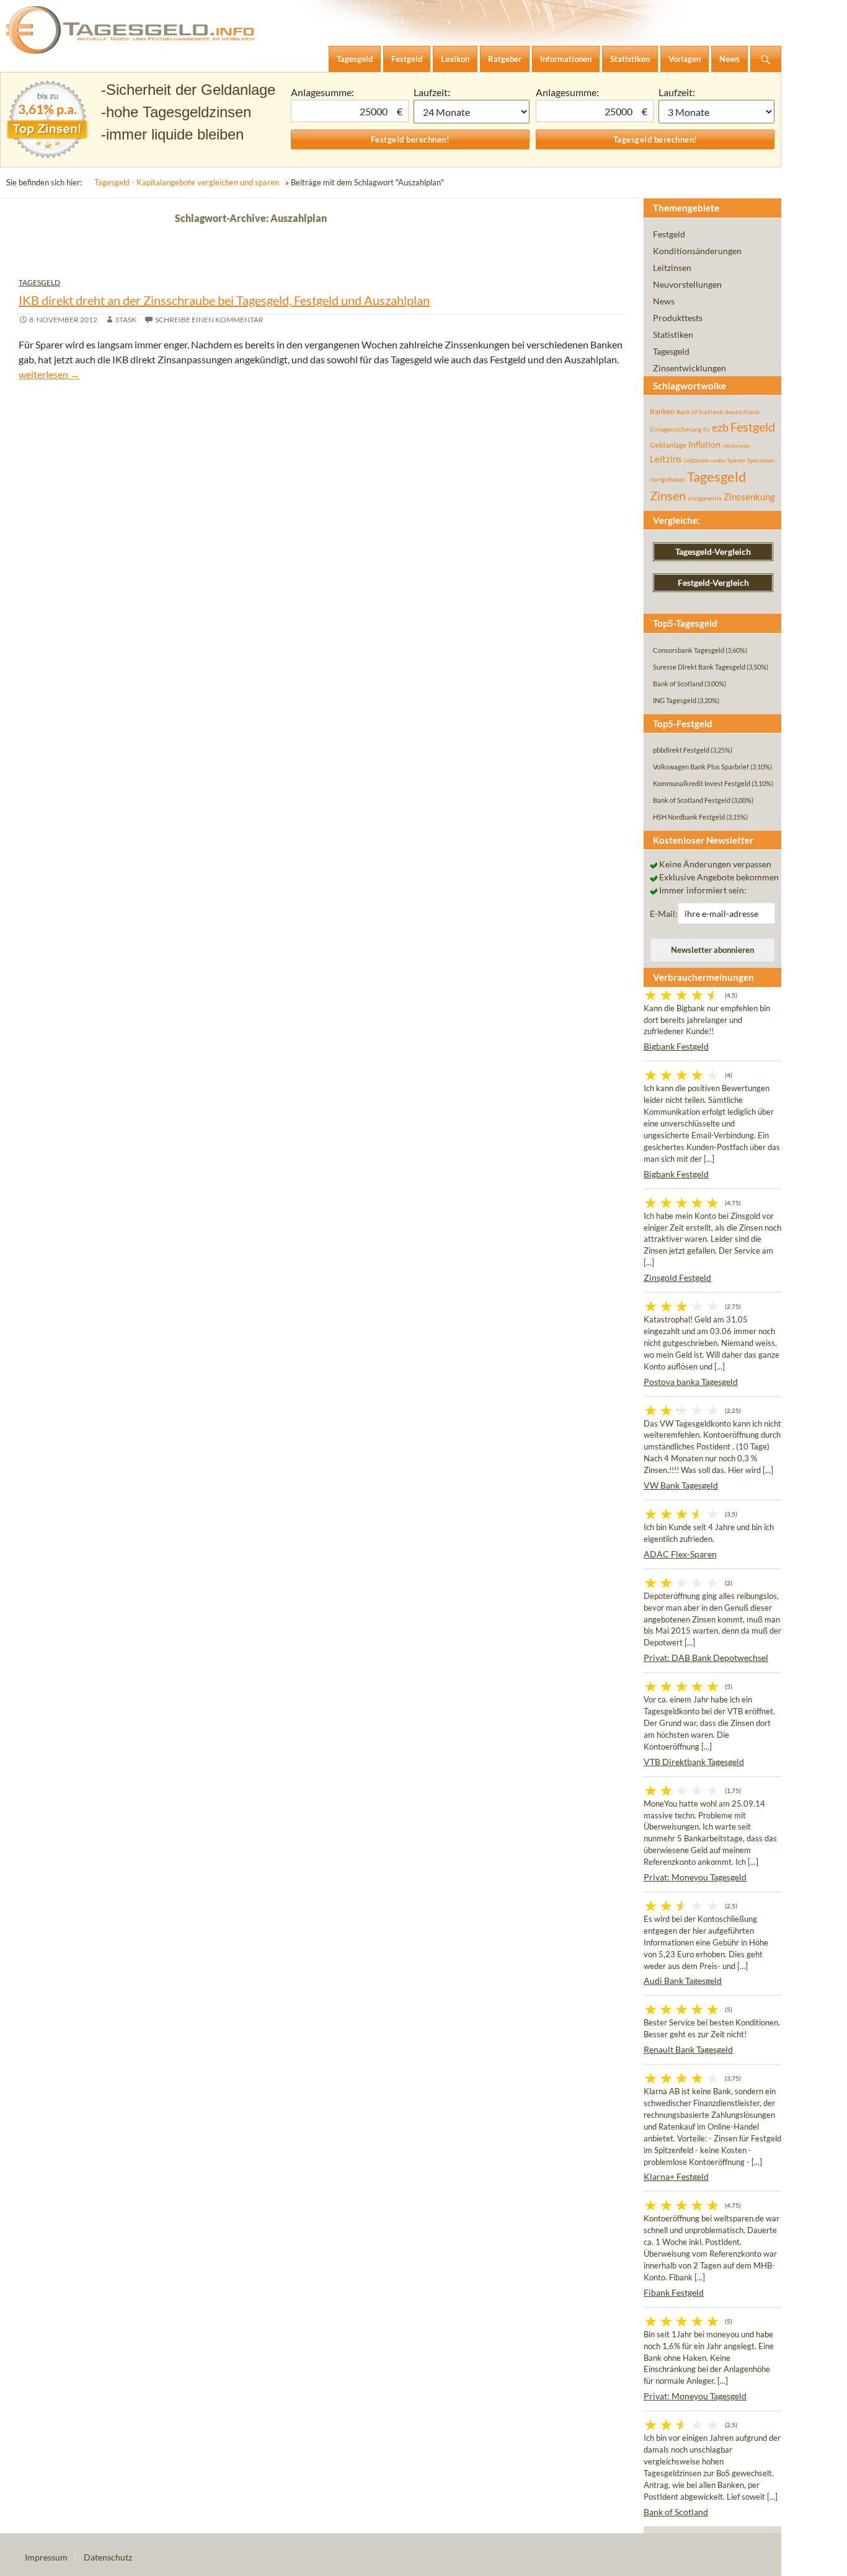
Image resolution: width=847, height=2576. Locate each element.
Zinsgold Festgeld (677, 1277)
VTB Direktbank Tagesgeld (694, 1762)
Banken (662, 411)
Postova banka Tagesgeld (691, 1382)
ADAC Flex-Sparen (680, 1554)
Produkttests (678, 318)
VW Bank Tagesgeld (681, 1485)
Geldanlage (668, 445)
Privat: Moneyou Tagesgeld (695, 1877)
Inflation (704, 444)
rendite (718, 461)
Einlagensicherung (676, 429)
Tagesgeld (39, 282)
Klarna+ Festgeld (676, 2176)
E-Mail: (664, 914)
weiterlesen (49, 374)
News (664, 301)
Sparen (736, 460)
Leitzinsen (672, 268)
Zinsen (668, 496)
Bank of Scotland (700, 412)
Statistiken (673, 334)
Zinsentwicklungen (690, 368)
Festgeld (669, 234)
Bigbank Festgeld (676, 1046)
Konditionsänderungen (697, 251)
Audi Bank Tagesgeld (683, 1981)
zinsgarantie (705, 498)
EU (707, 430)
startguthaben (667, 480)
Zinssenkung (749, 497)
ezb (720, 427)
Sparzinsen (761, 460)
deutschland (742, 412)
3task (126, 320)
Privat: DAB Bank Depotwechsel (706, 1658)
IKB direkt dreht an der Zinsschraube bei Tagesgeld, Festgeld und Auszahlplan (224, 300)
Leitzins (666, 459)
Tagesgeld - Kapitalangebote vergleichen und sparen (187, 182)
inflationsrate (736, 446)
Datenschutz (108, 2557)
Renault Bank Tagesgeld (688, 2049)
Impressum (46, 2557)
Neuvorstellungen (687, 284)
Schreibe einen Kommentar (209, 320)
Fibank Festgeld (674, 2292)
